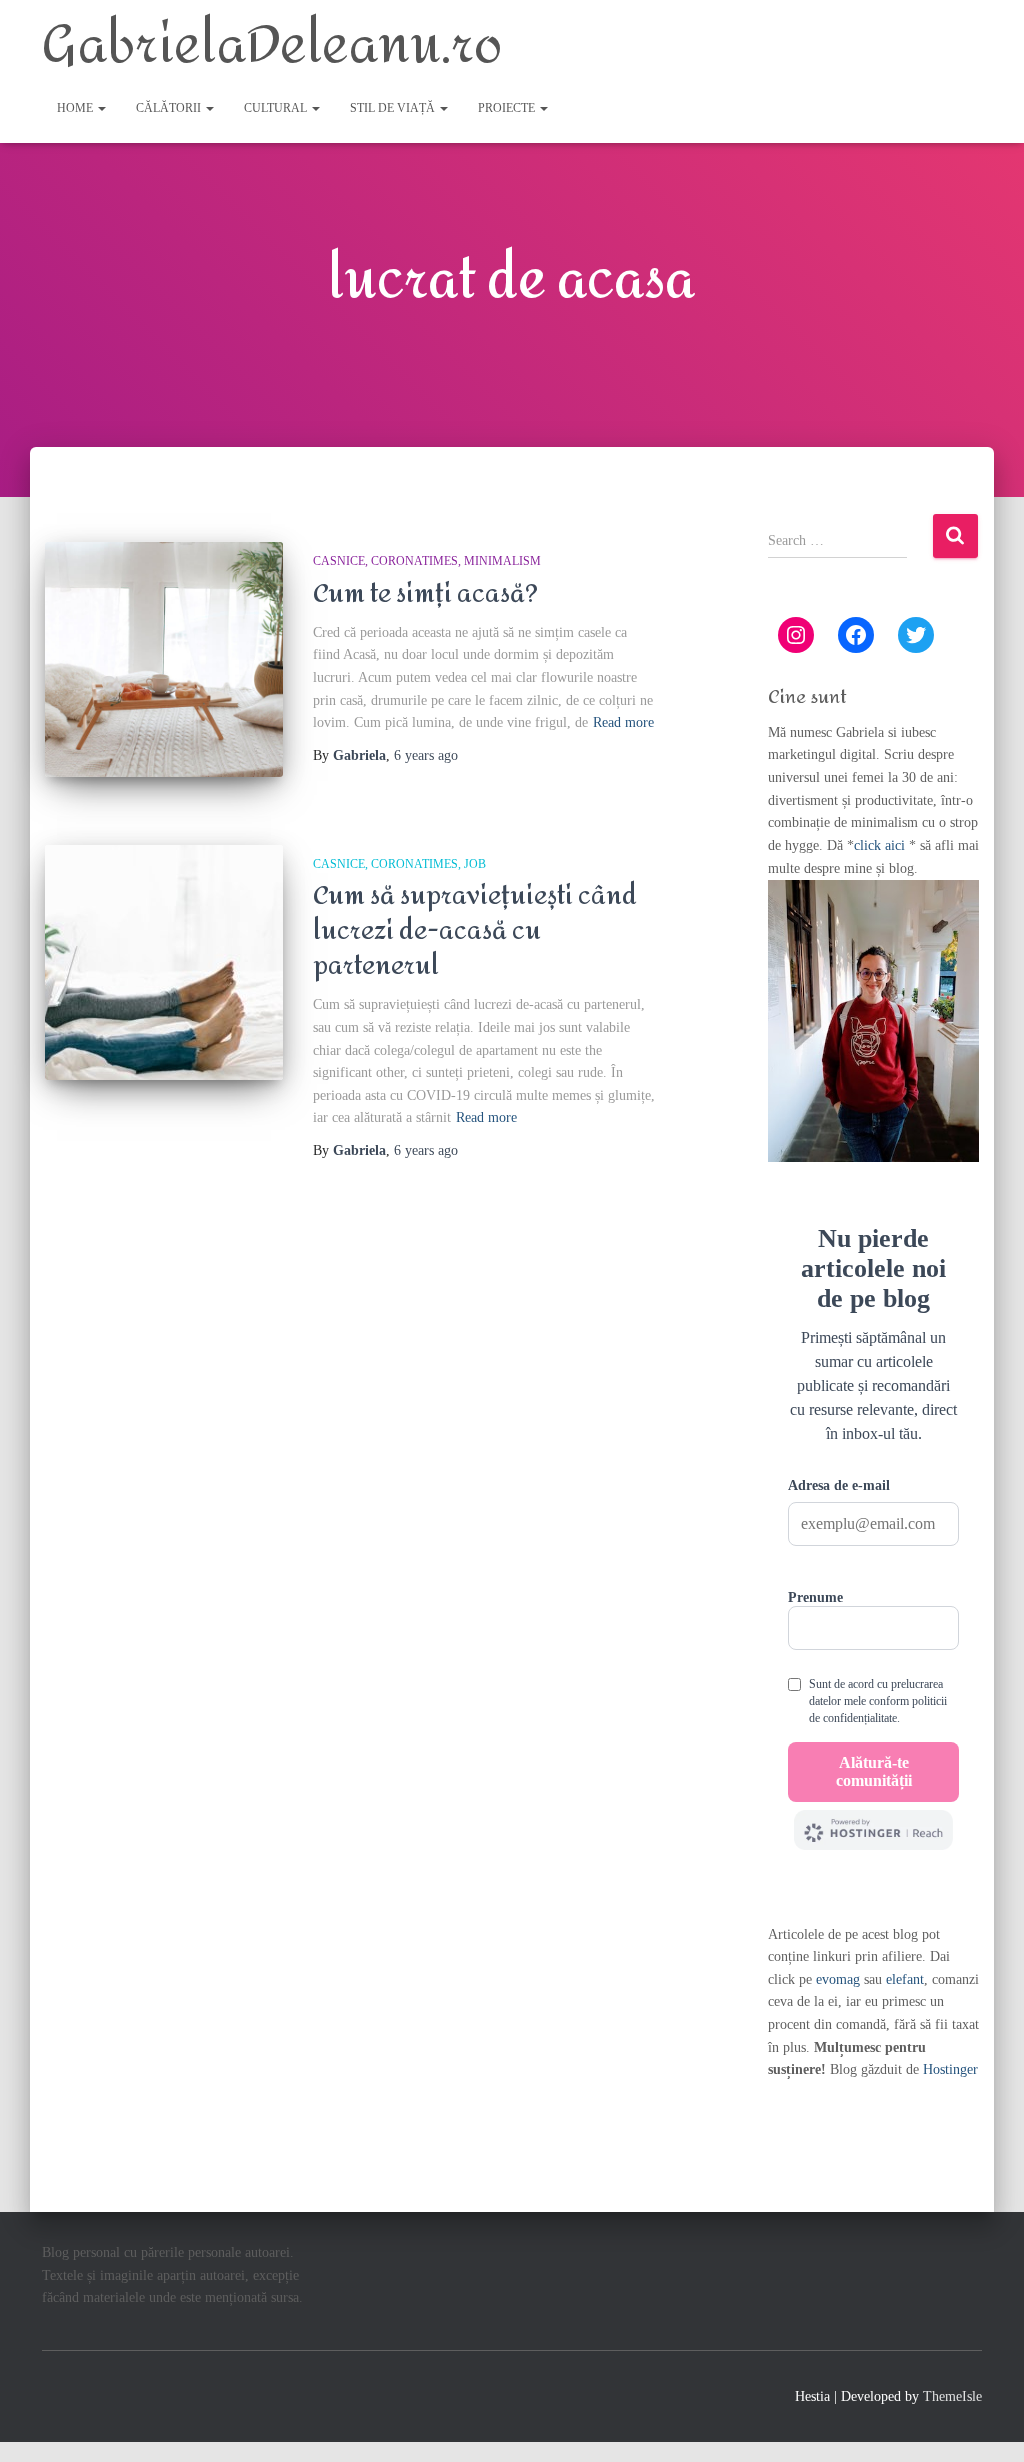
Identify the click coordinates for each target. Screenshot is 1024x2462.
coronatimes (414, 561)
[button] (101, 108)
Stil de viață (394, 108)
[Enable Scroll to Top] (984, 2422)
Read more (623, 722)
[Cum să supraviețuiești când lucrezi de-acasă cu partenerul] (164, 962)
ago (426, 755)
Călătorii (170, 108)
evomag (838, 1979)
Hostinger (950, 2069)
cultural (277, 108)
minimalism (502, 561)
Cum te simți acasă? (425, 594)
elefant (905, 1979)
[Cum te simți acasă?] (164, 659)
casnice (339, 561)
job (475, 864)
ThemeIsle (952, 2396)
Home (76, 108)
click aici (881, 845)
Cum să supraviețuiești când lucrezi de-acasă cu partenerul (475, 931)
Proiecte (508, 108)
